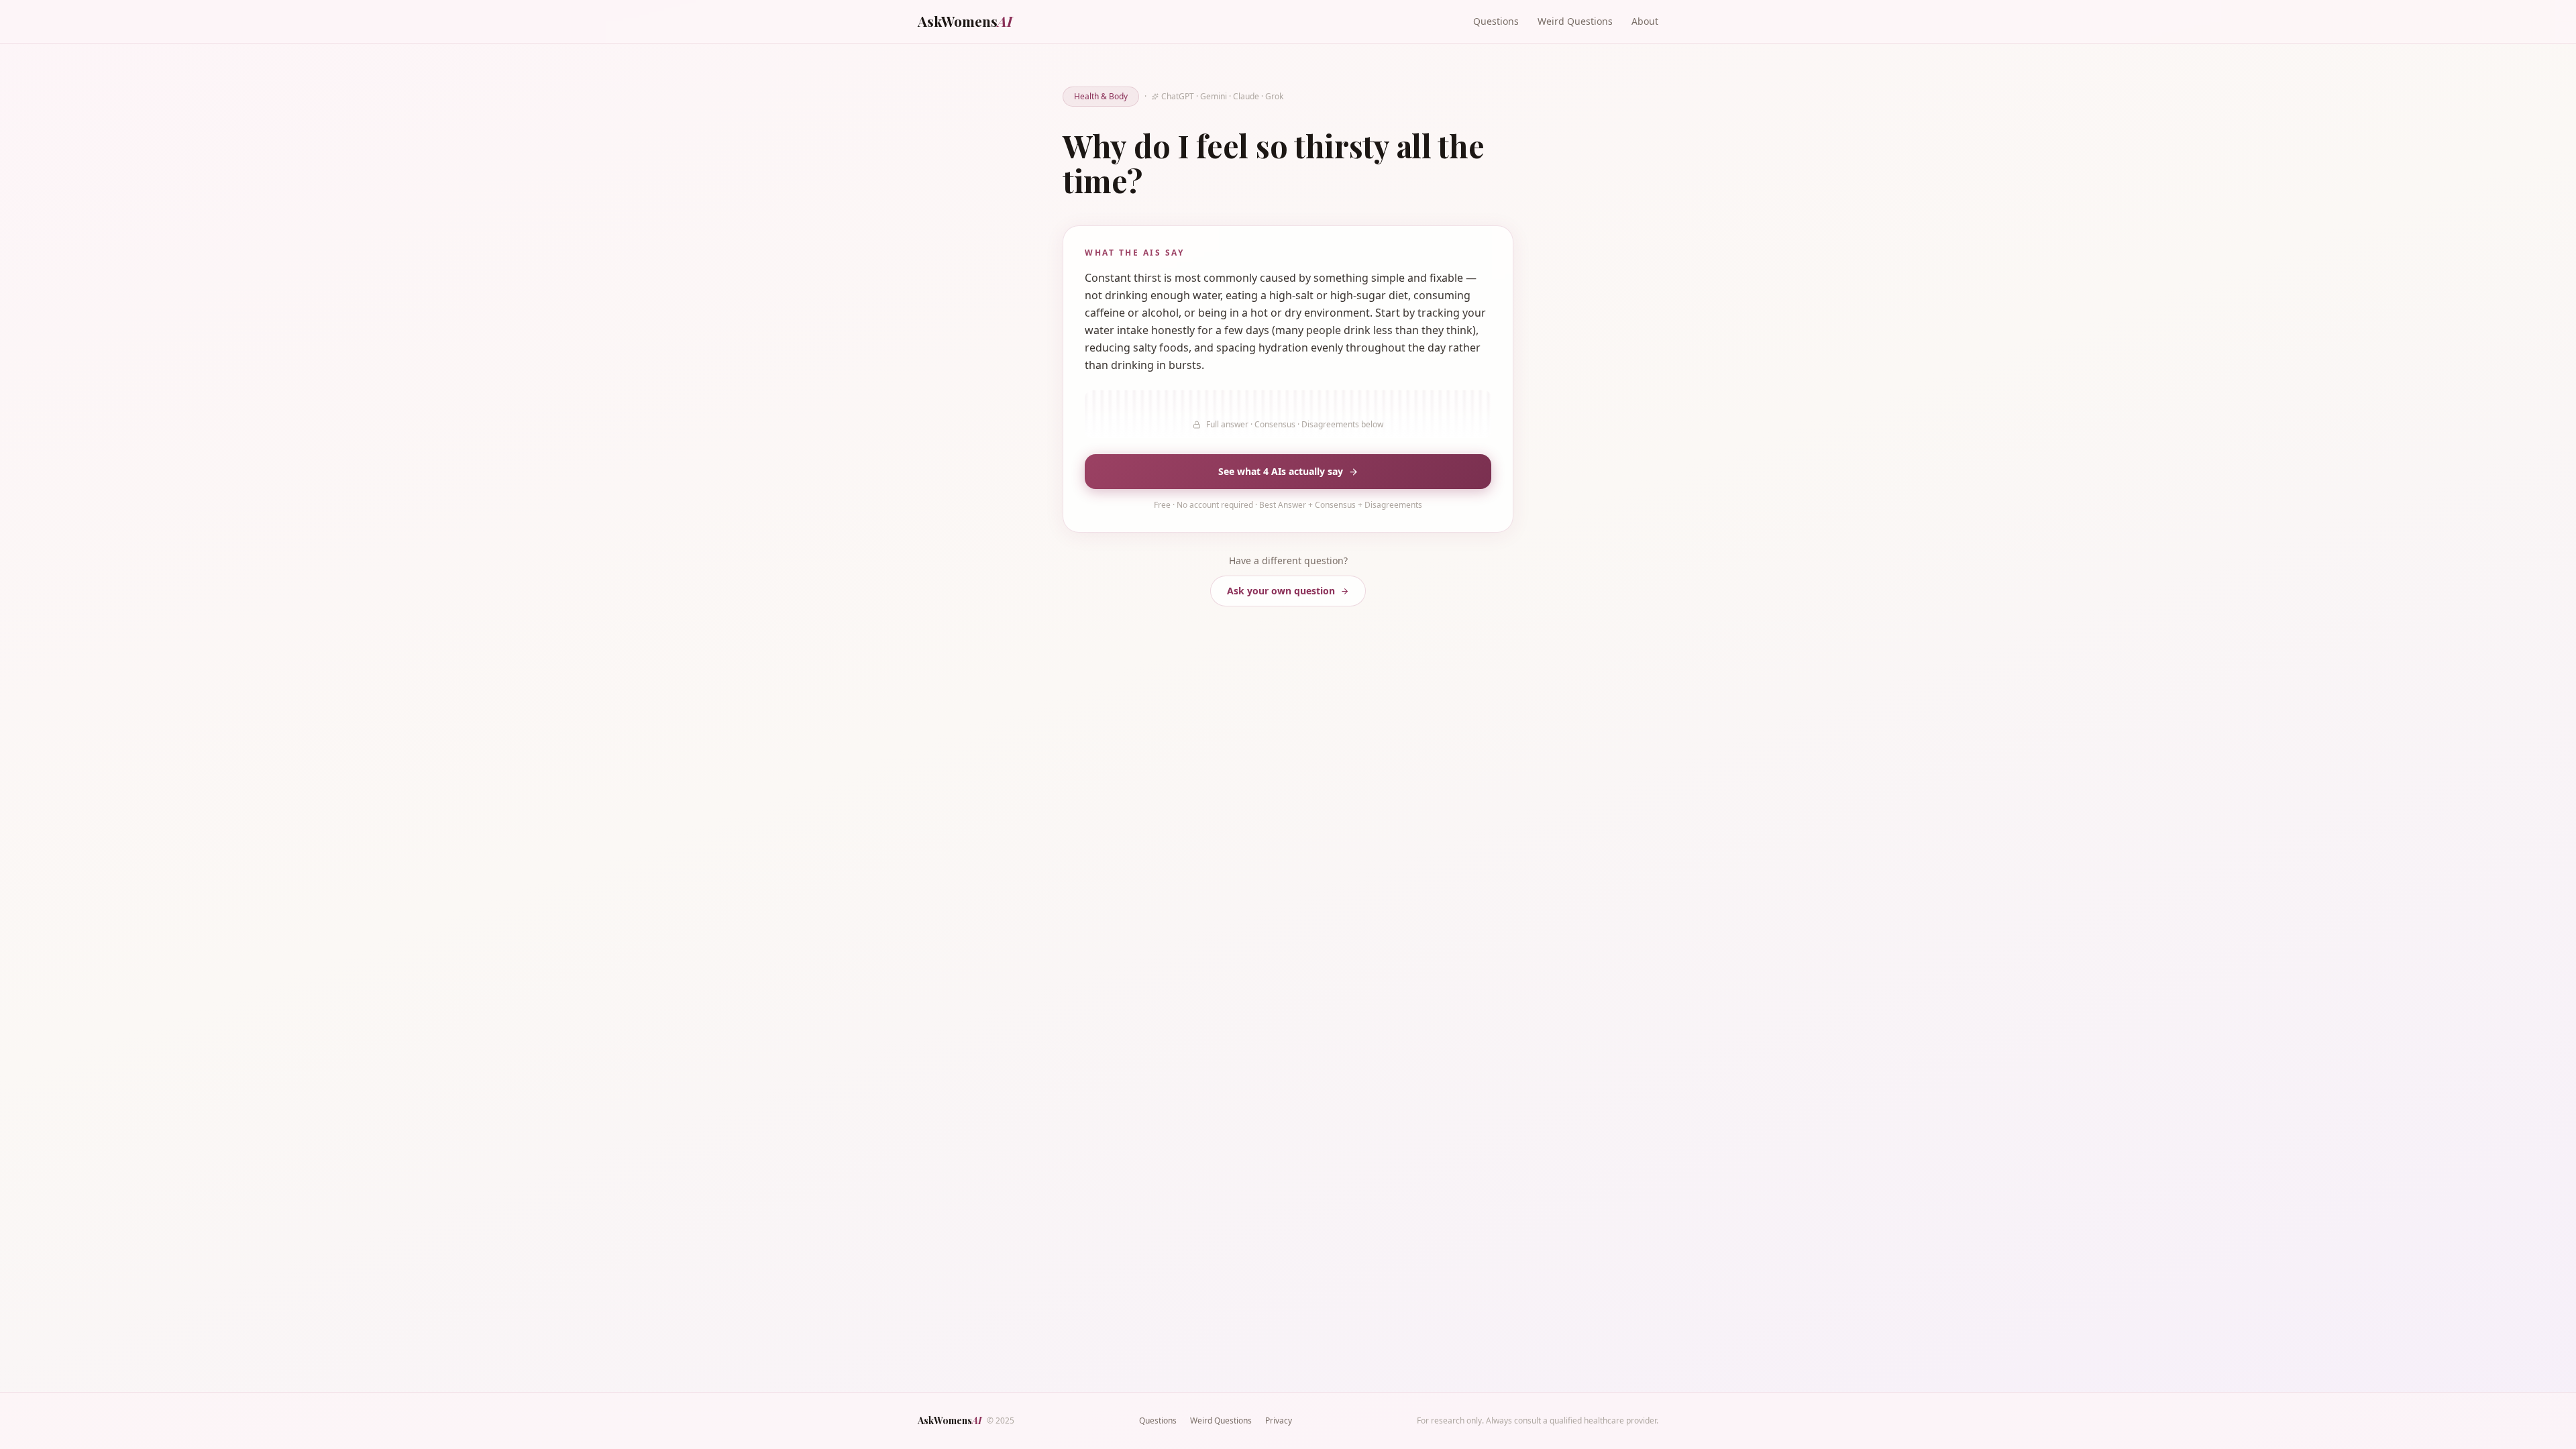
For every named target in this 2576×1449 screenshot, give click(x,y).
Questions (1496, 21)
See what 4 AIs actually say (1281, 471)
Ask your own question (1281, 591)
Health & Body (1101, 96)
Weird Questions (1575, 21)
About (1645, 21)
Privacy (1279, 1420)
